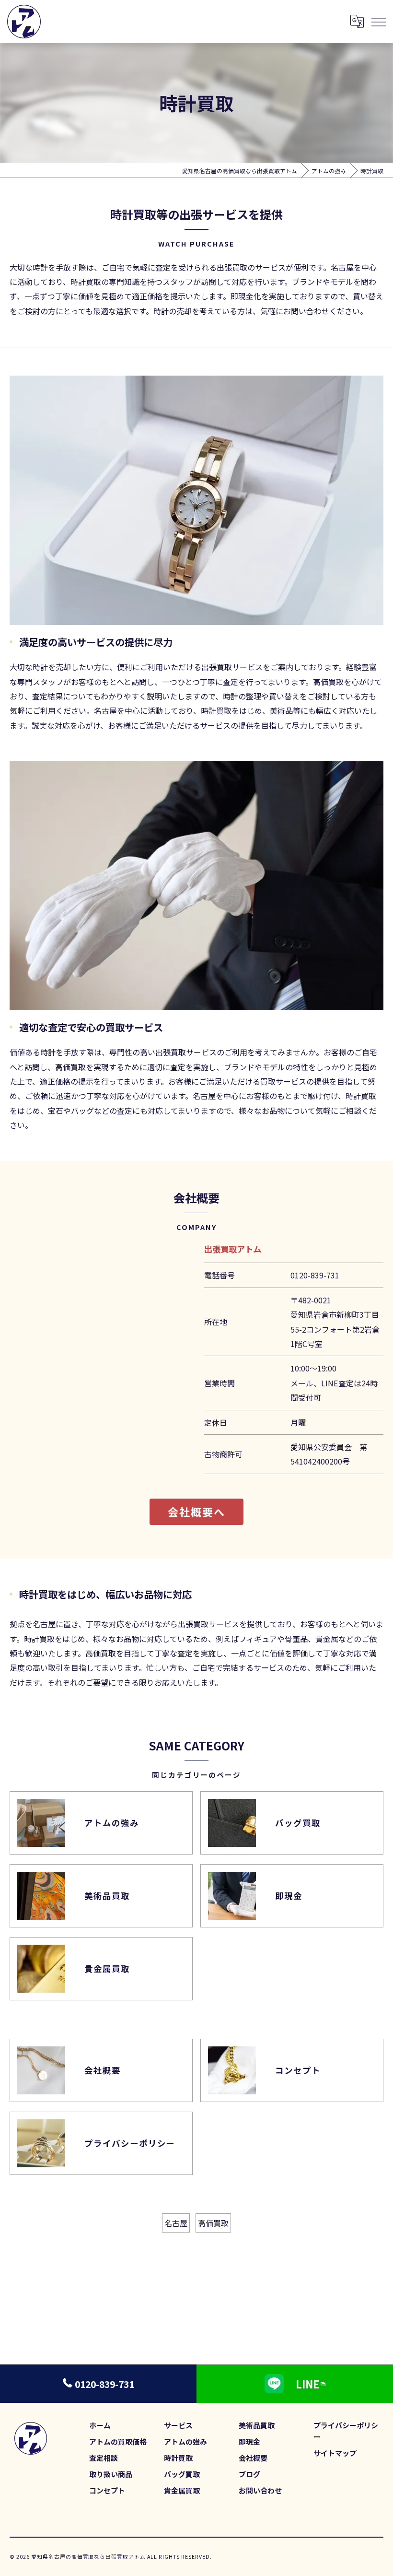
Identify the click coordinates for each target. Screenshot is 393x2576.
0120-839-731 (315, 1275)
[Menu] (378, 22)
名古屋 (176, 2223)
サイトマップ (335, 2453)
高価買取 (213, 2223)
